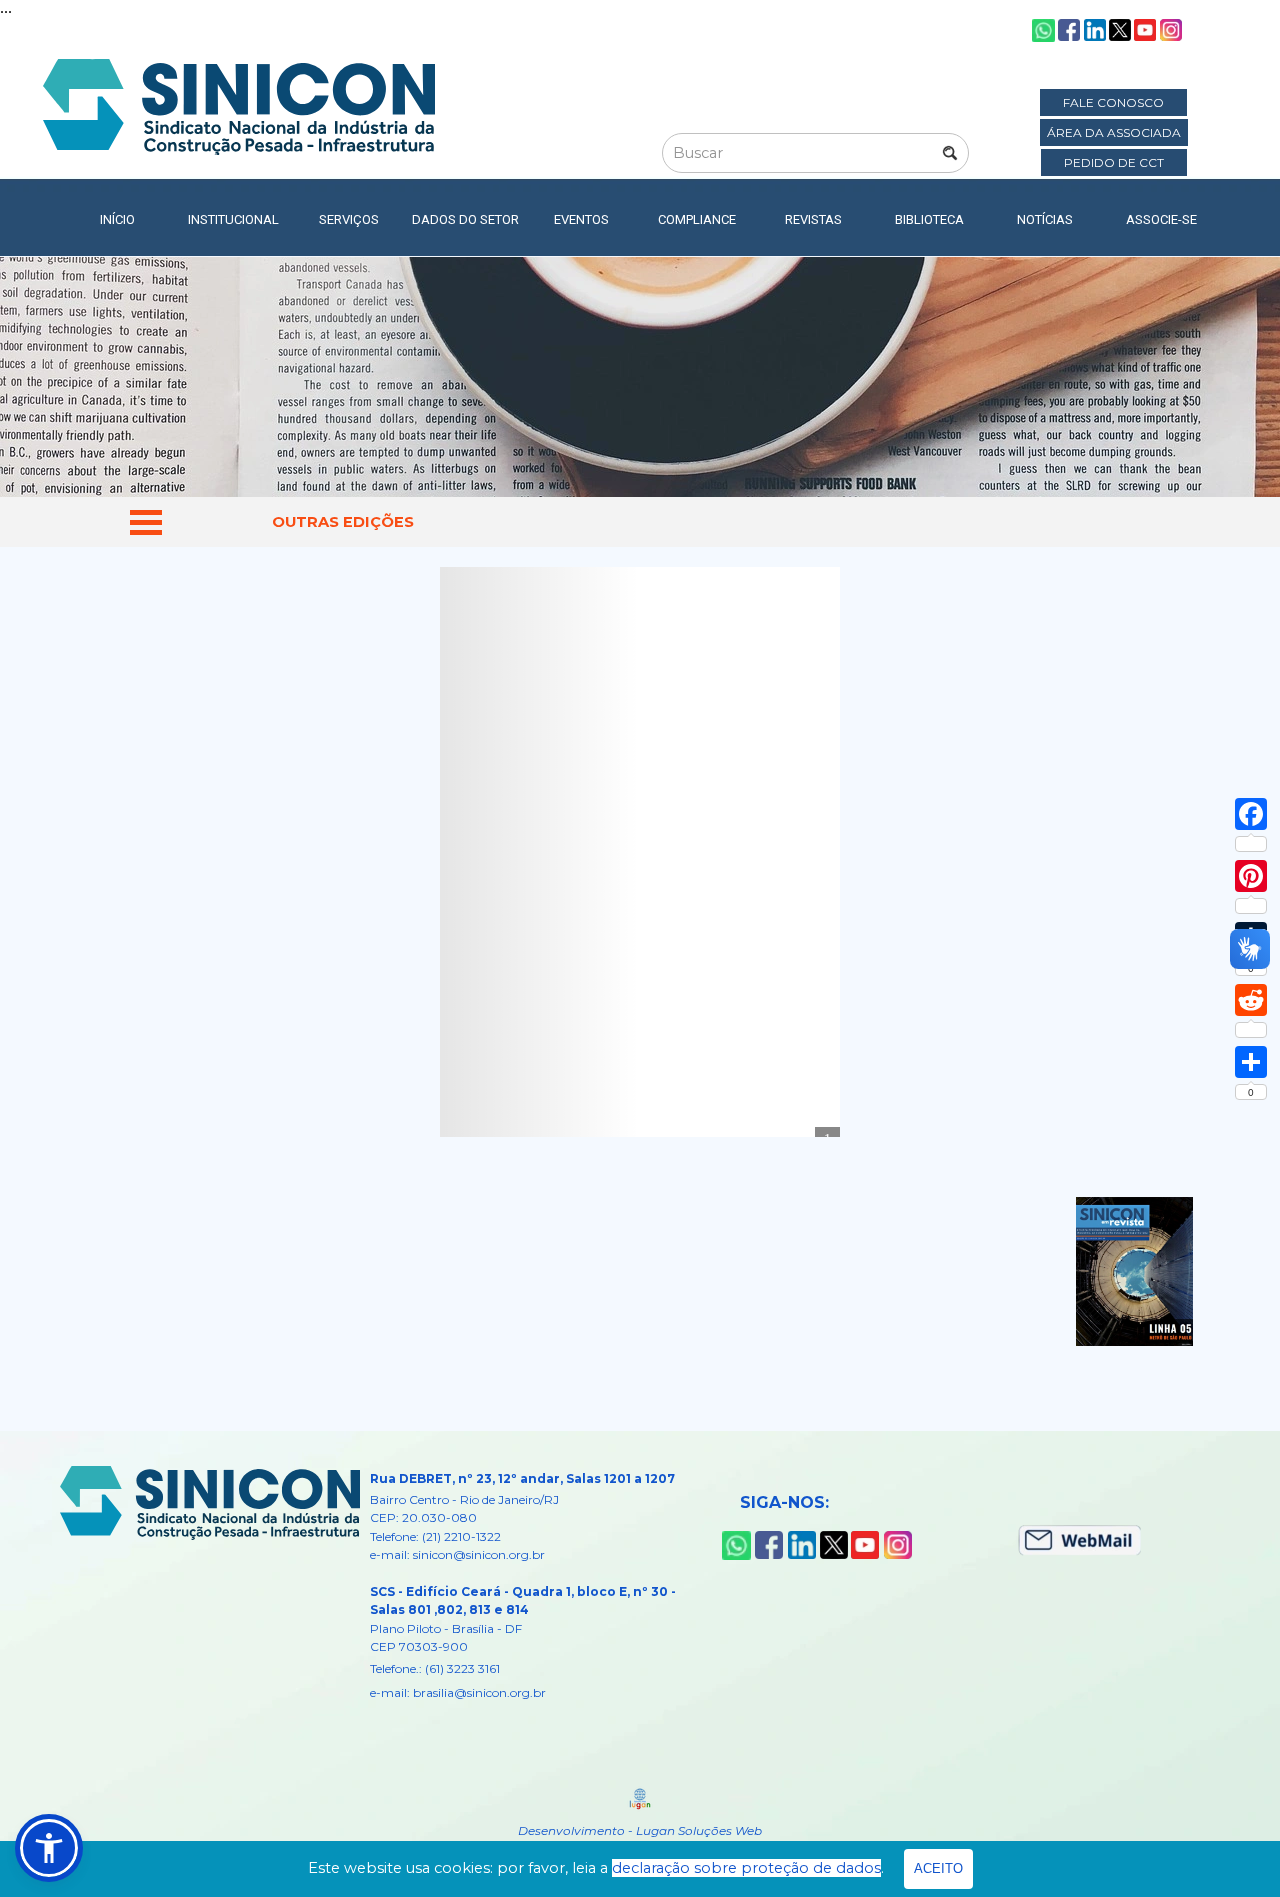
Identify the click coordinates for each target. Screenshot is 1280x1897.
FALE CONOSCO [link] (1113, 102)
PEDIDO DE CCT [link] (1114, 162)
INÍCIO (117, 219)
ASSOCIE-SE (1161, 219)
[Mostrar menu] (146, 522)
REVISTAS (813, 219)
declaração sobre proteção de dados (746, 1868)
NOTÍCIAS (1045, 219)
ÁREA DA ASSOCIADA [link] (1114, 132)
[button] (49, 1848)
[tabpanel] (342, 522)
